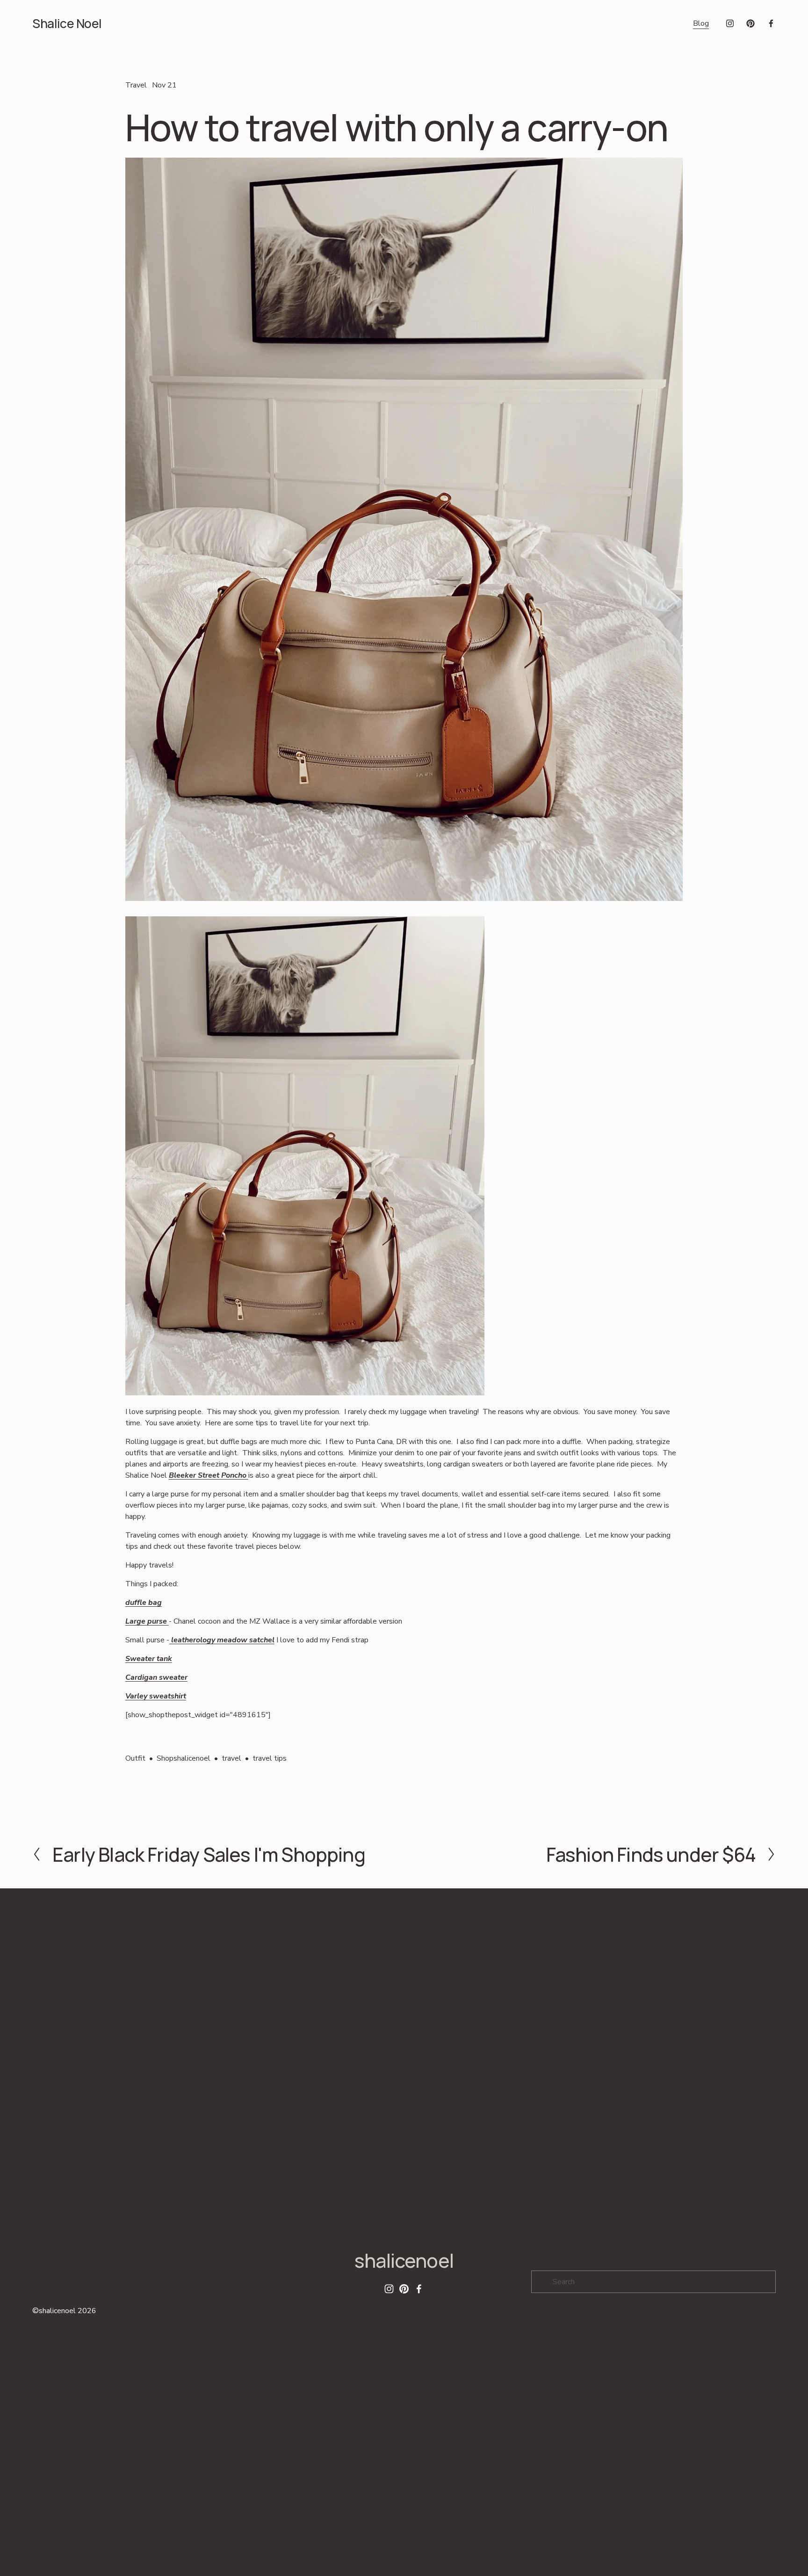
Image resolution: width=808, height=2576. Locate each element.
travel (231, 1758)
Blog (701, 23)
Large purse (147, 1621)
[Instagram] (730, 23)
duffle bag (144, 1603)
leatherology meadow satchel (222, 1640)
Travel (136, 85)
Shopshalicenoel (184, 1758)
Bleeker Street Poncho (209, 1475)
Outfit (135, 1758)
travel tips (270, 1758)
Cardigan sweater (156, 1677)
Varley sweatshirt (156, 1696)
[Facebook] (771, 23)
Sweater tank (149, 1659)
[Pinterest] (750, 23)
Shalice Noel (67, 23)
